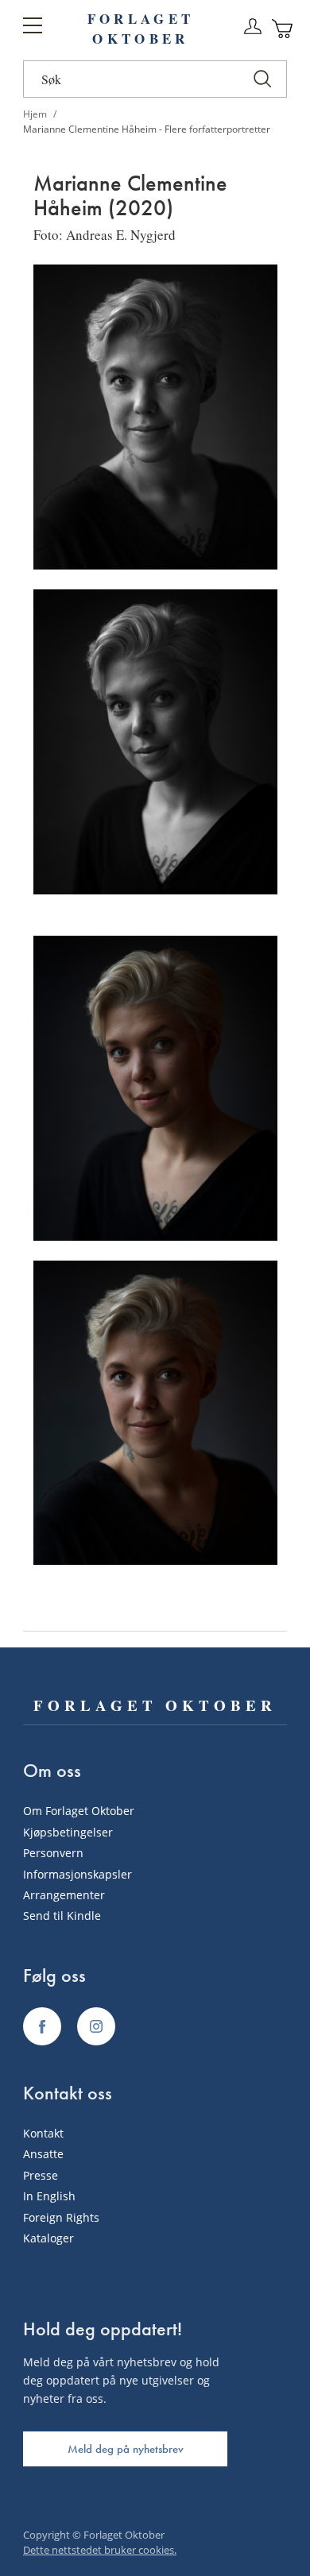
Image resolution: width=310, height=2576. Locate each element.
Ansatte (43, 2154)
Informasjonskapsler (77, 1874)
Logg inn (253, 27)
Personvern (53, 1853)
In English (49, 2196)
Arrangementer (64, 1895)
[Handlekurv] (283, 29)
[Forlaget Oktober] (42, 2026)
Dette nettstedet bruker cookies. (100, 2550)
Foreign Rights (61, 2217)
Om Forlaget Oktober (79, 1811)
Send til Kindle (62, 1916)
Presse (41, 2175)
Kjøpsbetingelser (68, 1832)
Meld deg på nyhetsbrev (126, 2449)
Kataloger (48, 2238)
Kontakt (43, 2133)
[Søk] (262, 79)
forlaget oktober (141, 29)
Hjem (36, 114)
